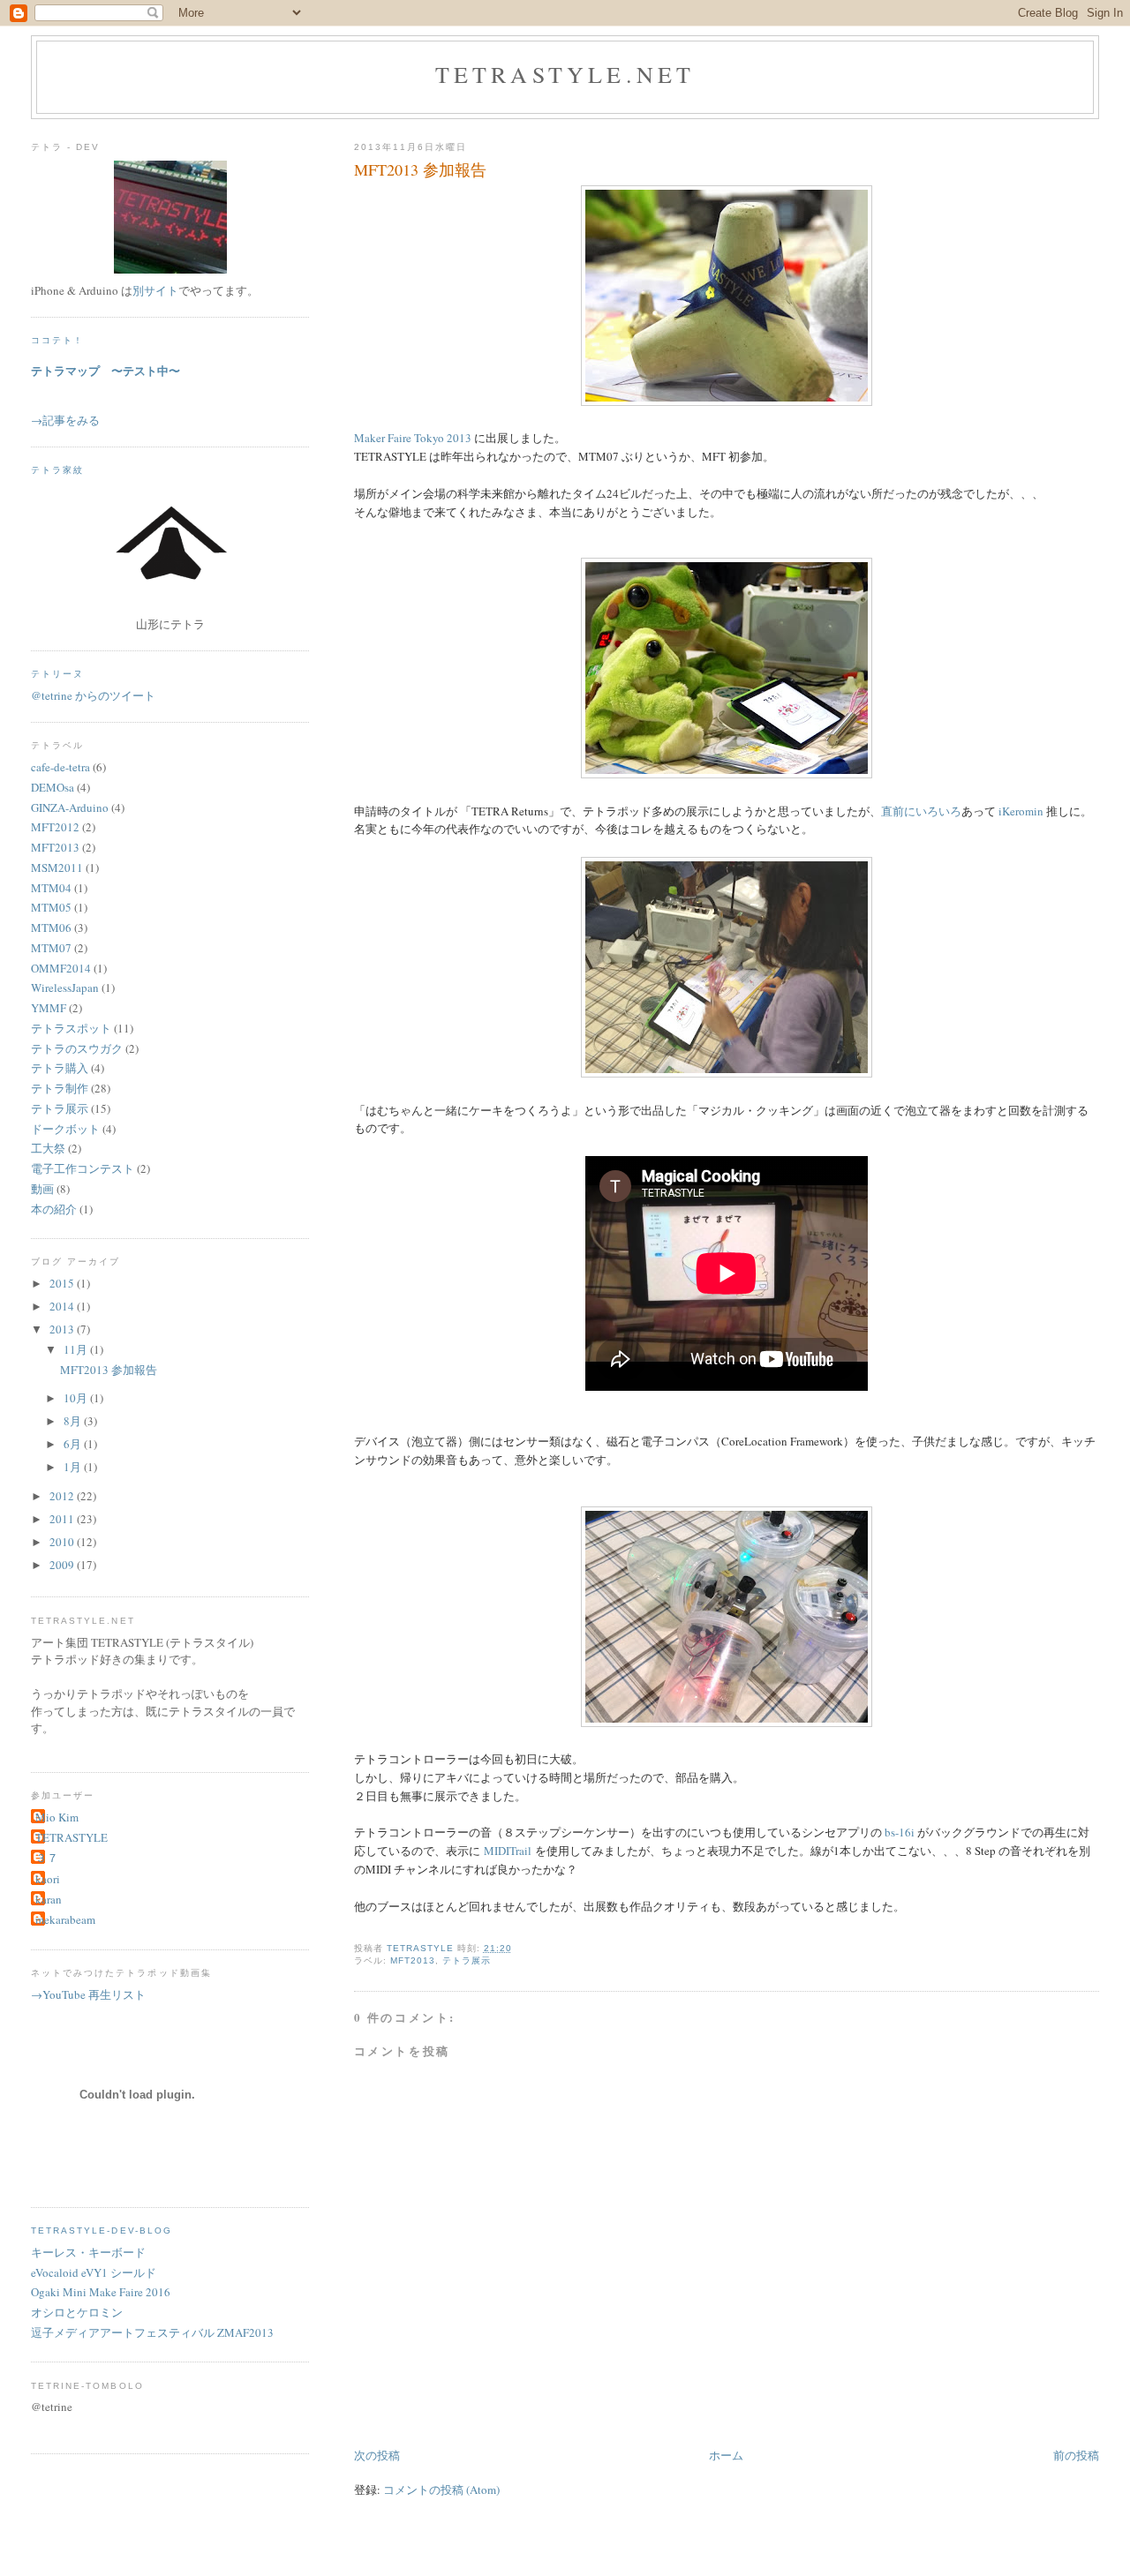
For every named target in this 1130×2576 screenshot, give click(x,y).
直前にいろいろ (921, 811)
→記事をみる (65, 420)
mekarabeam (65, 1919)
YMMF (49, 1008)
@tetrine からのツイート (93, 695)
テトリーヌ (57, 674)
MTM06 (51, 928)
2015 (63, 1283)
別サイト (155, 290)
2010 (63, 1542)
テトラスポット (71, 1028)
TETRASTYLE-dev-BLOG (102, 2231)
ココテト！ (57, 340)
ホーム (726, 2455)
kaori (48, 1879)
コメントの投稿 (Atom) (441, 2490)
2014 (63, 1306)
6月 (74, 1444)
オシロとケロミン (77, 2312)
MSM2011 (57, 867)
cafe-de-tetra (60, 767)
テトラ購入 (60, 1068)
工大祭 (48, 1148)
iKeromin (1021, 811)
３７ (47, 1858)
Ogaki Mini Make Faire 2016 (101, 2292)
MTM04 (51, 888)
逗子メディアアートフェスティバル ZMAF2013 (152, 2332)
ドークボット (65, 1129)
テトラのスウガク (77, 1048)
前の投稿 (1076, 2455)
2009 (63, 1565)
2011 (63, 1519)
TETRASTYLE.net (565, 74)
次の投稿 (377, 2455)
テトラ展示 (467, 1960)
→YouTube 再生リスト (88, 1994)
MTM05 (51, 907)
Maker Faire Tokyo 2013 (413, 438)
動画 (42, 1189)
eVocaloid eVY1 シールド (94, 2272)
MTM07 (51, 948)
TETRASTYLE (72, 1837)
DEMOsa (53, 787)
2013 (63, 1329)
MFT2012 (55, 827)
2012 (63, 1496)
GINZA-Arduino (70, 807)
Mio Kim (57, 1817)
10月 (77, 1398)
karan (49, 1899)
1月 (74, 1467)
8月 (74, 1421)
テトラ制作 (60, 1088)
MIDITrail (508, 1851)
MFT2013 (413, 1960)
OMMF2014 (61, 968)
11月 (77, 1349)
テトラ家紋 (57, 470)
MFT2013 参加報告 (109, 1370)
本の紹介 (54, 1209)
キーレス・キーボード (88, 2252)
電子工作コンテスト (83, 1168)
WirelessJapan (65, 988)
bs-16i (900, 1832)
